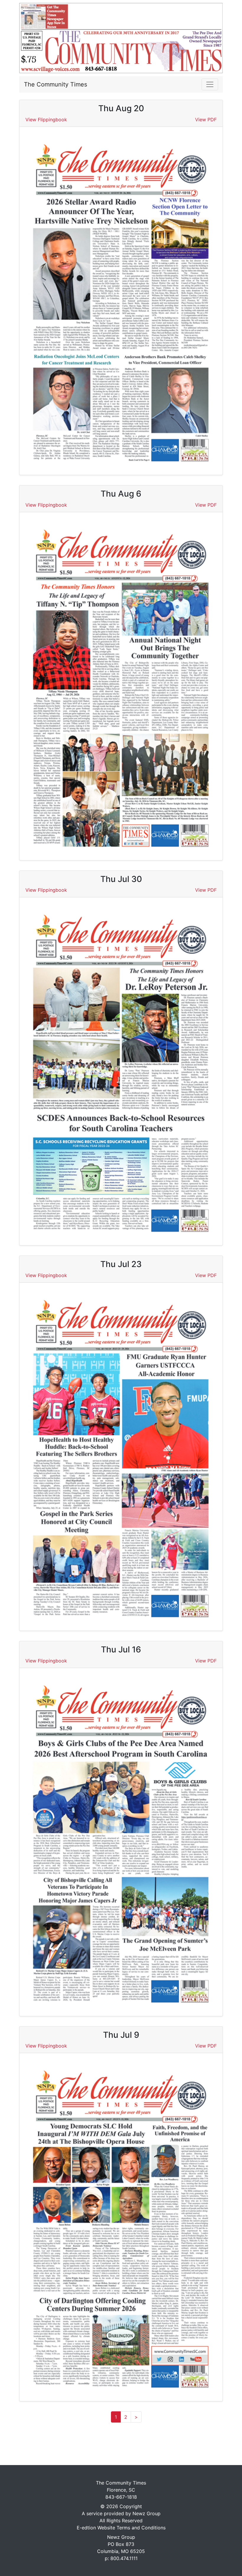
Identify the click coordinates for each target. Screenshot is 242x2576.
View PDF (206, 120)
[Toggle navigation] (210, 84)
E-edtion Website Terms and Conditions (121, 2528)
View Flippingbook (46, 120)
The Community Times (55, 84)
